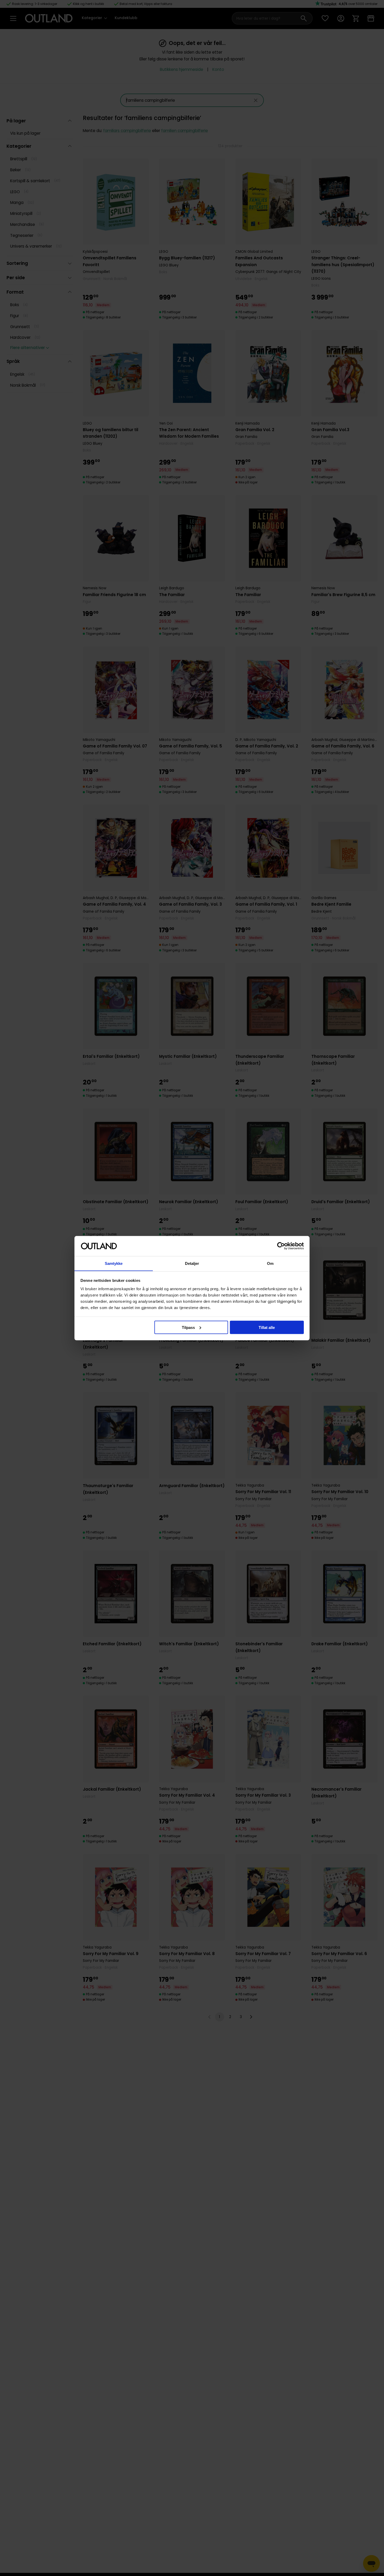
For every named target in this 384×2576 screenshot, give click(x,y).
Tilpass (188, 1327)
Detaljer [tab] (192, 1263)
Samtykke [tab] (114, 1263)
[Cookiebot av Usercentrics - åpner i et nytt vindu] (281, 1246)
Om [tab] (270, 1263)
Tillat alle (267, 1327)
